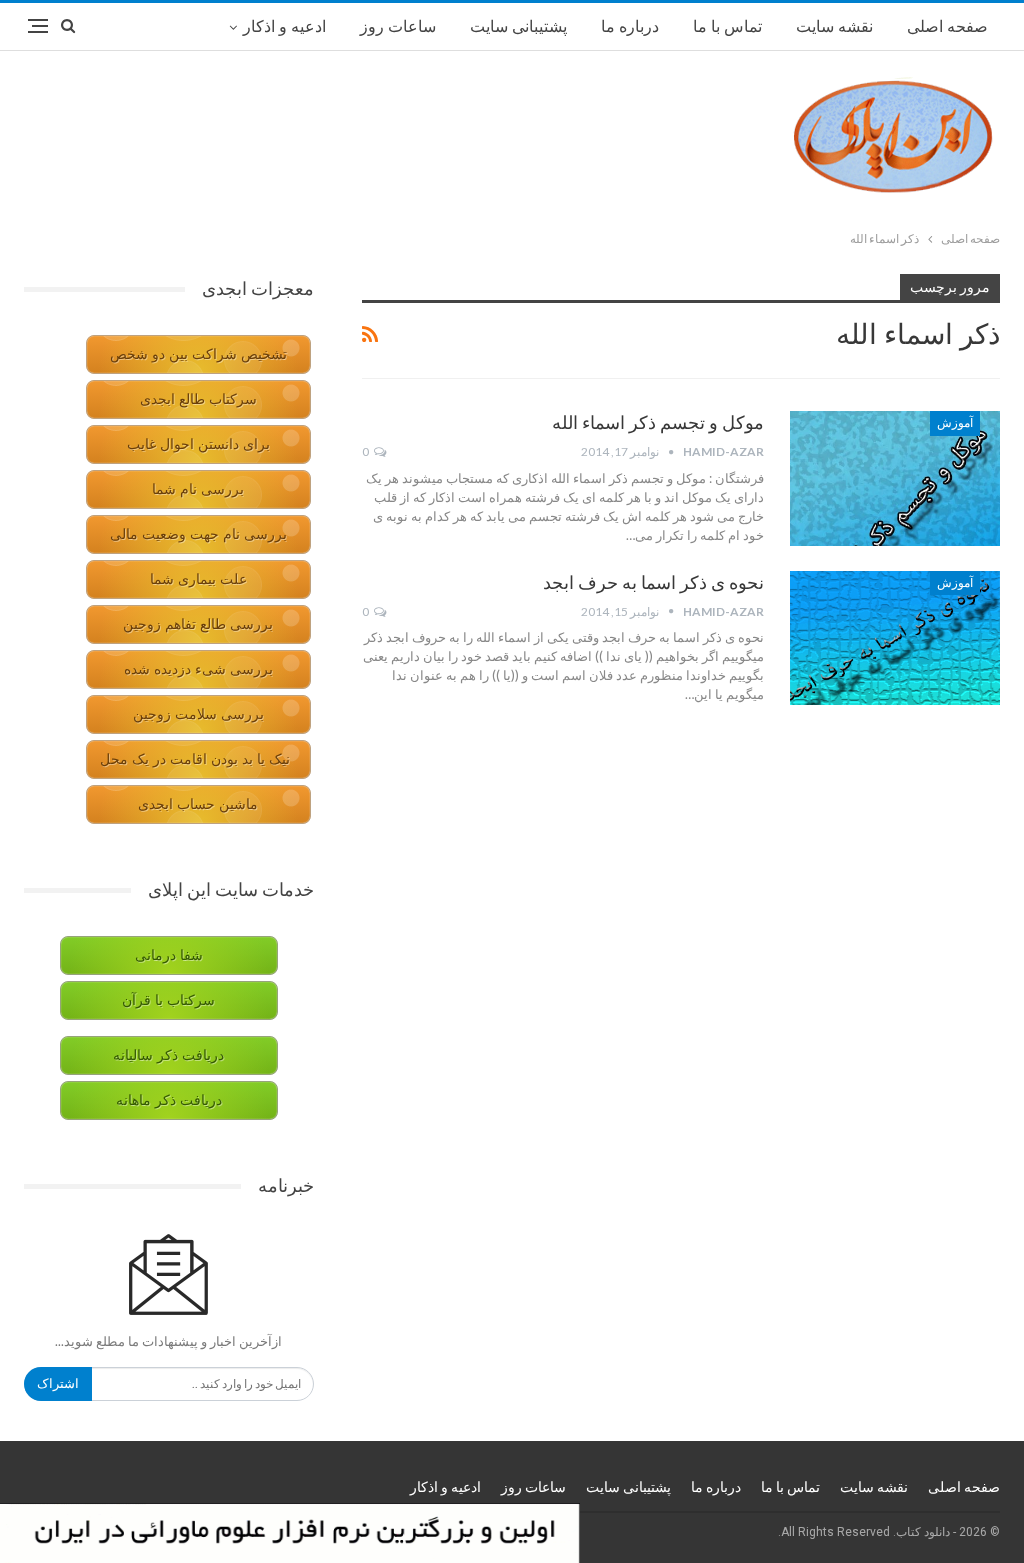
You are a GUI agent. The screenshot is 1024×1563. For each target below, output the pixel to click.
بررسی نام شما (198, 489)
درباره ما (630, 26)
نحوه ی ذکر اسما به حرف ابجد (653, 582)
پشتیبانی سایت (518, 26)
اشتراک (58, 1383)
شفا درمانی (169, 955)
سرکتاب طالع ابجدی (198, 399)
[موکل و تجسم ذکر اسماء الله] (895, 478)
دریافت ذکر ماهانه (169, 1100)
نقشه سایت (834, 26)
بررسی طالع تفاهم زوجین (198, 624)
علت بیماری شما (198, 579)
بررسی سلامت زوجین (198, 714)
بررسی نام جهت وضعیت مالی (198, 534)
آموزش (955, 423)
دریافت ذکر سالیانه (168, 1055)
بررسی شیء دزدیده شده (198, 669)
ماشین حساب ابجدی (198, 804)
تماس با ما (727, 26)
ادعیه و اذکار (284, 26)
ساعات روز (398, 26)
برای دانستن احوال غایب (198, 444)
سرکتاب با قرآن (168, 1000)
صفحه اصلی (947, 26)
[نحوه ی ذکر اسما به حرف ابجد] (895, 638)
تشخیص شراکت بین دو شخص (198, 354)
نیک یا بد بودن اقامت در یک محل (195, 759)
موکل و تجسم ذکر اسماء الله (658, 422)
